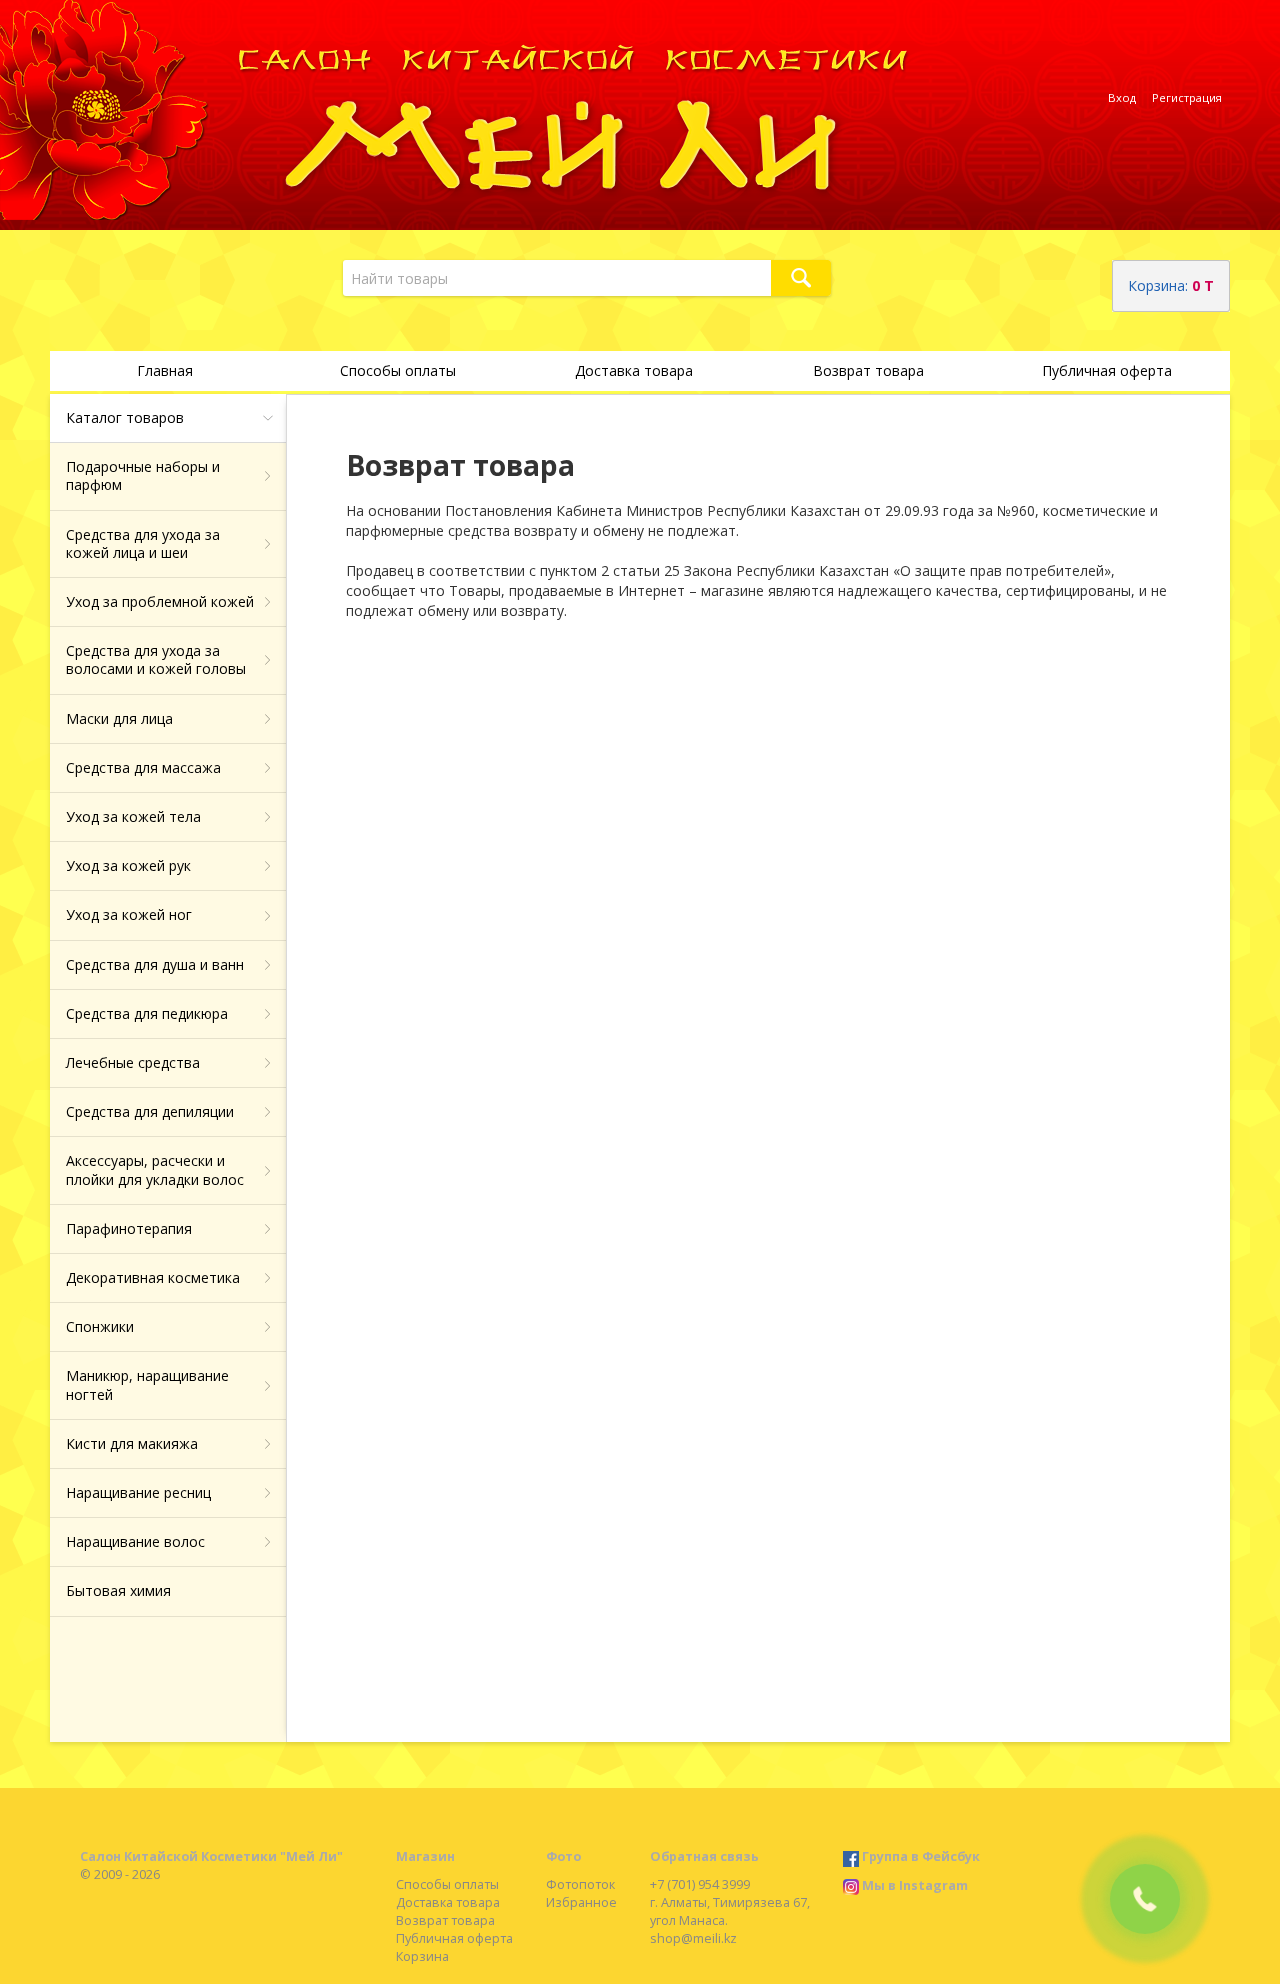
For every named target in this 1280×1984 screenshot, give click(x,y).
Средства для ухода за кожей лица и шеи (143, 543)
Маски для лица (119, 718)
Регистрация (1187, 97)
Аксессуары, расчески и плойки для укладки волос (155, 1169)
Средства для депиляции (150, 1111)
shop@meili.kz (693, 1938)
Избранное (581, 1902)
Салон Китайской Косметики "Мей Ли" (211, 1856)
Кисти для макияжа (132, 1443)
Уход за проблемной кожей (160, 601)
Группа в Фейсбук (921, 1856)
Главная (165, 370)
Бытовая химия (118, 1590)
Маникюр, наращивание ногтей (147, 1384)
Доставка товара (634, 370)
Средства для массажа (143, 767)
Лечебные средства (133, 1062)
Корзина (422, 1956)
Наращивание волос (135, 1541)
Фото (563, 1856)
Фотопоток (580, 1884)
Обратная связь (704, 1856)
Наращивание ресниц (138, 1492)
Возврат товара (868, 370)
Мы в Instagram (915, 1885)
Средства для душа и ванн (155, 964)
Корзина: (1171, 285)
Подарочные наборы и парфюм (143, 475)
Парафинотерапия (129, 1228)
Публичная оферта (1107, 370)
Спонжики (100, 1326)
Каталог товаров (125, 417)
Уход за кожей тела (133, 816)
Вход (1122, 97)
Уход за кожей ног (129, 914)
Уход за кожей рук (128, 865)
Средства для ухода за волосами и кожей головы (156, 659)
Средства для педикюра (147, 1013)
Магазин (425, 1856)
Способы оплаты (398, 370)
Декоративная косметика (153, 1277)
